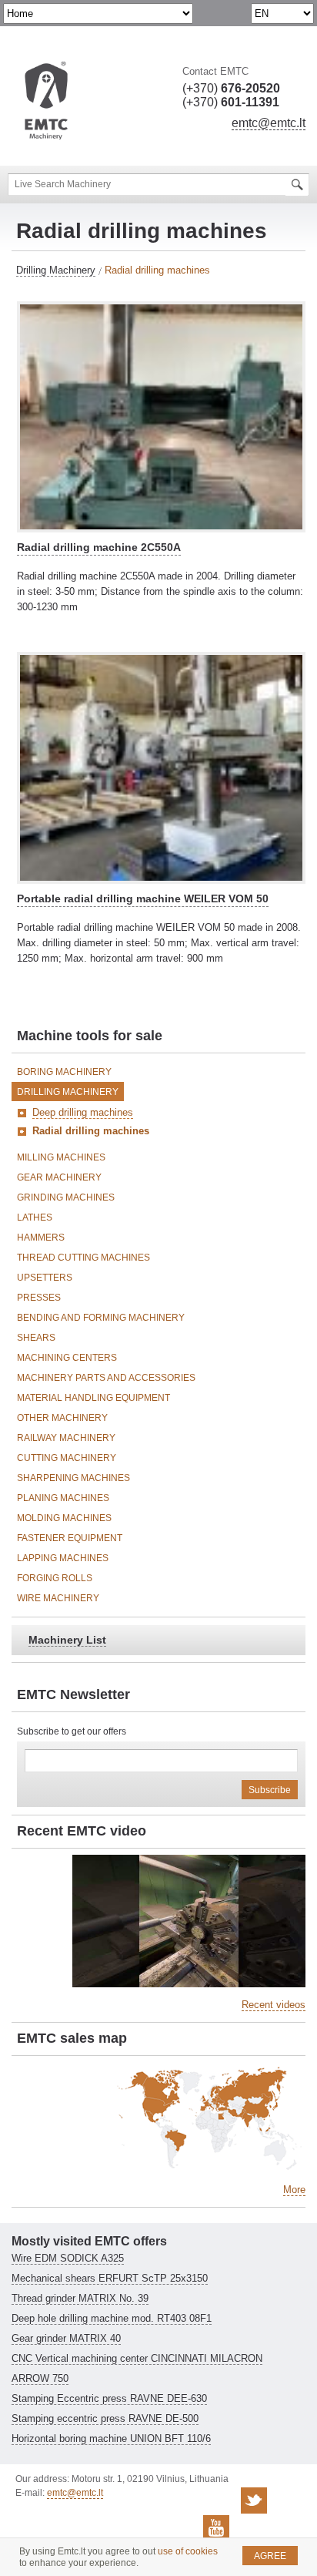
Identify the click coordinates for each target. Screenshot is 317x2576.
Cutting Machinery (67, 1458)
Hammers (41, 1238)
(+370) (231, 88)
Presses (39, 1298)
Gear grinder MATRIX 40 (66, 2338)
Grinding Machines (66, 1197)
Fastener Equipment (70, 1538)
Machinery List (67, 1640)
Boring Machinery (64, 1072)
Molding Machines (64, 1518)
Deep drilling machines (83, 1112)
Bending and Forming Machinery (101, 1318)
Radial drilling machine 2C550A (99, 547)
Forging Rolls (55, 1578)
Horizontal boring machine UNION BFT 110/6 (111, 2438)
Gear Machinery (59, 1177)
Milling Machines (61, 1157)
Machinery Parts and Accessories (106, 1378)
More (294, 2190)
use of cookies (188, 2551)
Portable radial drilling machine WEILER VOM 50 (143, 898)
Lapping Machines (63, 1558)
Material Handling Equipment (93, 1398)
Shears (36, 1338)
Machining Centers (67, 1358)
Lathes (35, 1217)
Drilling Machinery (56, 270)
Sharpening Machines (73, 1478)
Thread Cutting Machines (83, 1258)
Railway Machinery (66, 1438)
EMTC (46, 101)
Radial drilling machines (91, 1131)
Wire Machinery (58, 1598)
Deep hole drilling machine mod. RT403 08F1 (112, 2318)
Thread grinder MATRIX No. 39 (80, 2298)
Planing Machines (63, 1498)
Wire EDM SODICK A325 (68, 2258)
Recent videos (274, 2005)
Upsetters (45, 1278)
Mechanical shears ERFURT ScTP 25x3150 (110, 2278)
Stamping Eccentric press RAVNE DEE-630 (109, 2398)
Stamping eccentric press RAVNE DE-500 (105, 2418)
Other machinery (62, 1418)
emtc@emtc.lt (269, 123)
